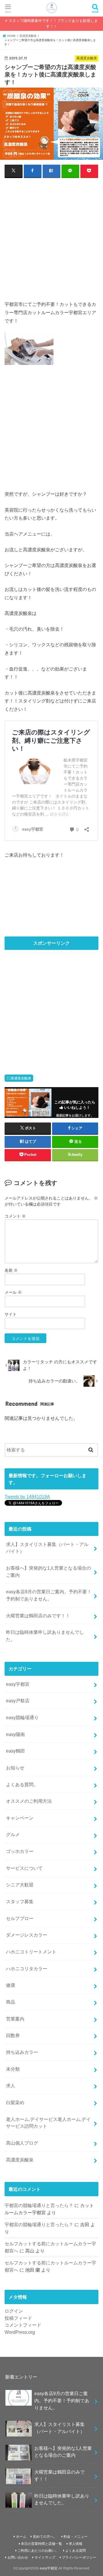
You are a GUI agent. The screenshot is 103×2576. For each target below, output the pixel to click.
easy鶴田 (15, 1751)
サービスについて (24, 1868)
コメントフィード (23, 2325)
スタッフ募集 (20, 1901)
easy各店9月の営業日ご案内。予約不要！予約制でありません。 (49, 1595)
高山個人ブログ (22, 2143)
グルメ (13, 1834)
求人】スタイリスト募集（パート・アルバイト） (47, 1548)
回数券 (13, 2035)
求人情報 (76, 2544)
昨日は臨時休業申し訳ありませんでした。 (45, 1636)
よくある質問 (76, 2551)
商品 (11, 2002)
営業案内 (15, 2019)
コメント (15, 1216)
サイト (11, 1314)
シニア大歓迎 (20, 1885)
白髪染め (15, 2102)
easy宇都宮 (18, 1684)
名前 (11, 1270)
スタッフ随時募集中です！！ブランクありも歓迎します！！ (53, 24)
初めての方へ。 (45, 2537)
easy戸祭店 (18, 1701)
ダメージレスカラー (27, 1935)
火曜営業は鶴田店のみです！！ (38, 1616)
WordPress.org (20, 2332)
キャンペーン (20, 1818)
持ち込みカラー (22, 2052)
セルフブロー (20, 1918)
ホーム (21, 2537)
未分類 (13, 2069)
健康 (11, 1985)
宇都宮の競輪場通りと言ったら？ (39, 2205)
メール (13, 1292)
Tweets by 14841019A (27, 1497)
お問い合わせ (18, 2557)
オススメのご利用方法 (29, 1801)
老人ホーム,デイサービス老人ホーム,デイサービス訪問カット (48, 2123)
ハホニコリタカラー (27, 1969)
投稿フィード (18, 2318)
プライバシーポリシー (79, 2557)
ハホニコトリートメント (31, 1952)
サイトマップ (45, 2557)
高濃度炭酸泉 (21, 1078)
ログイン (14, 2311)
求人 (11, 2086)
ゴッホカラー (20, 1851)
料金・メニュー (76, 2537)
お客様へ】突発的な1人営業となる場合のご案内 (48, 1571)
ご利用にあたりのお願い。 (38, 2551)
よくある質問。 (22, 1784)
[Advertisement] (51, 235)
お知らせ (15, 1768)
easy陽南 (15, 1734)
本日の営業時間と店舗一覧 (41, 2544)
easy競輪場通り (22, 1717)
